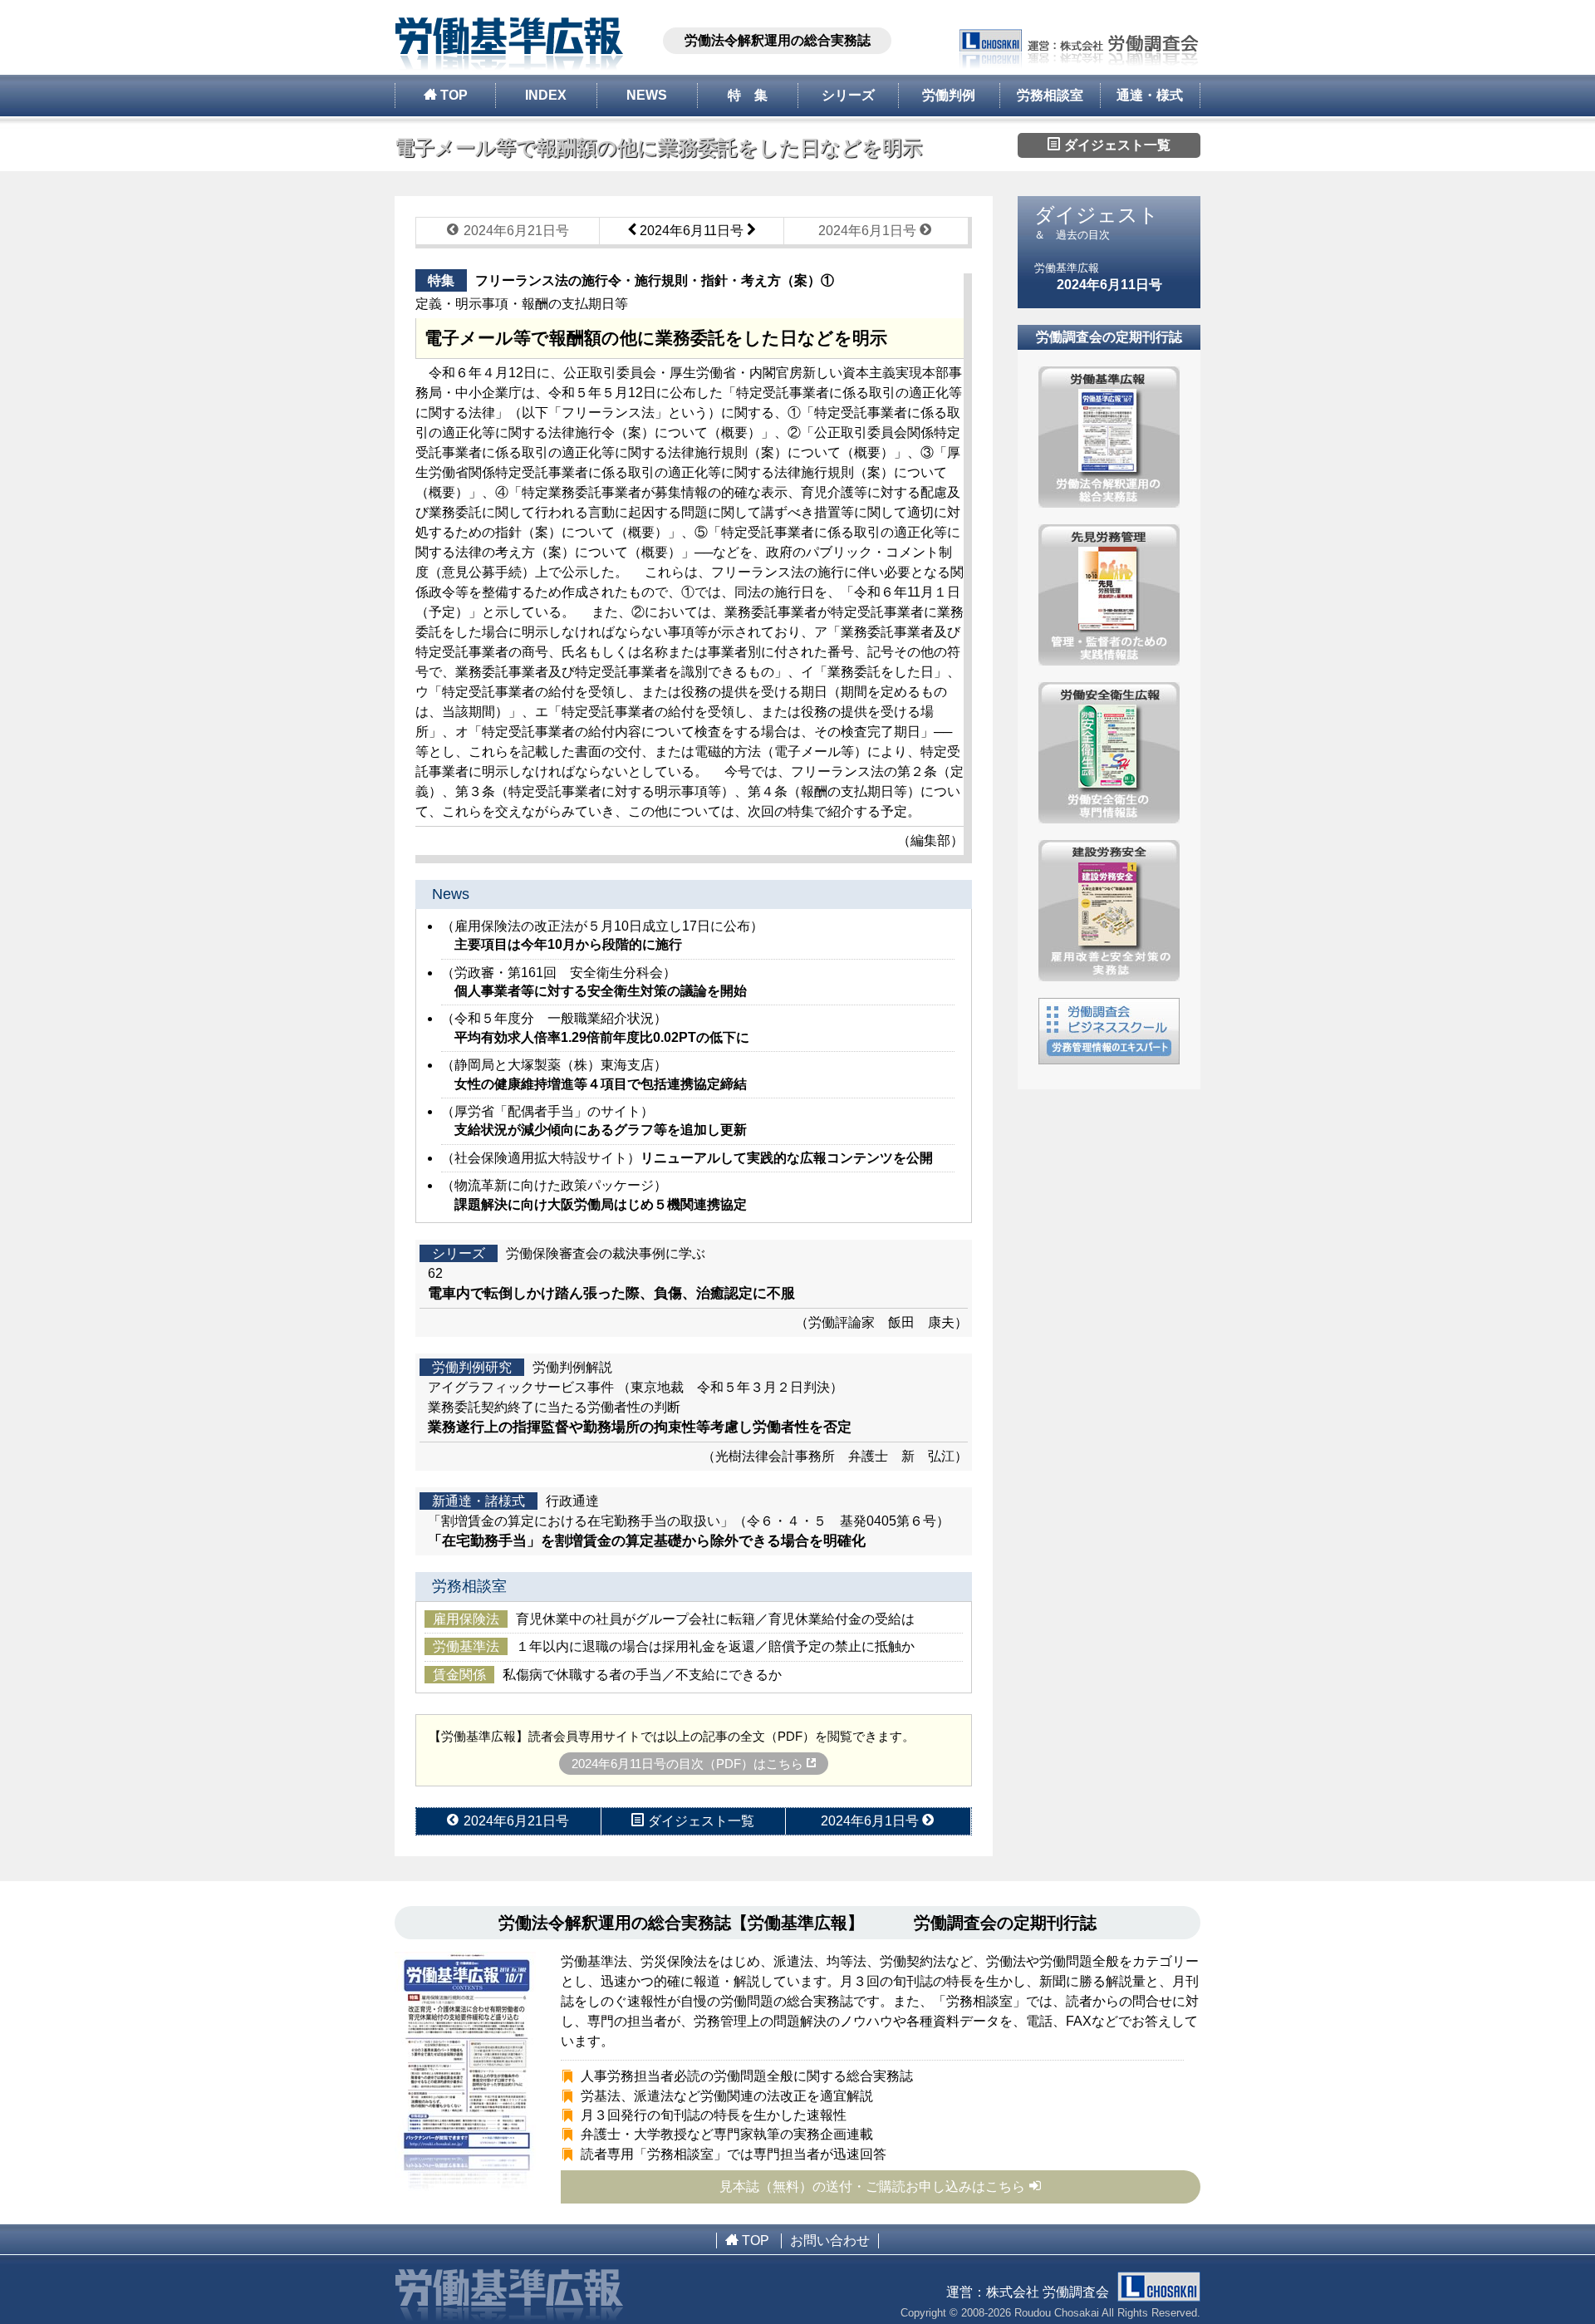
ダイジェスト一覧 (1116, 145)
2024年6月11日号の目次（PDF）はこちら (689, 1764)
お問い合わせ (830, 2240)
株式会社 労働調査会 (1048, 2292)
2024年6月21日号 (515, 231)
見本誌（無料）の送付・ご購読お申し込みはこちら (872, 2186)
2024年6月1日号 (869, 231)
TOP (452, 95)
